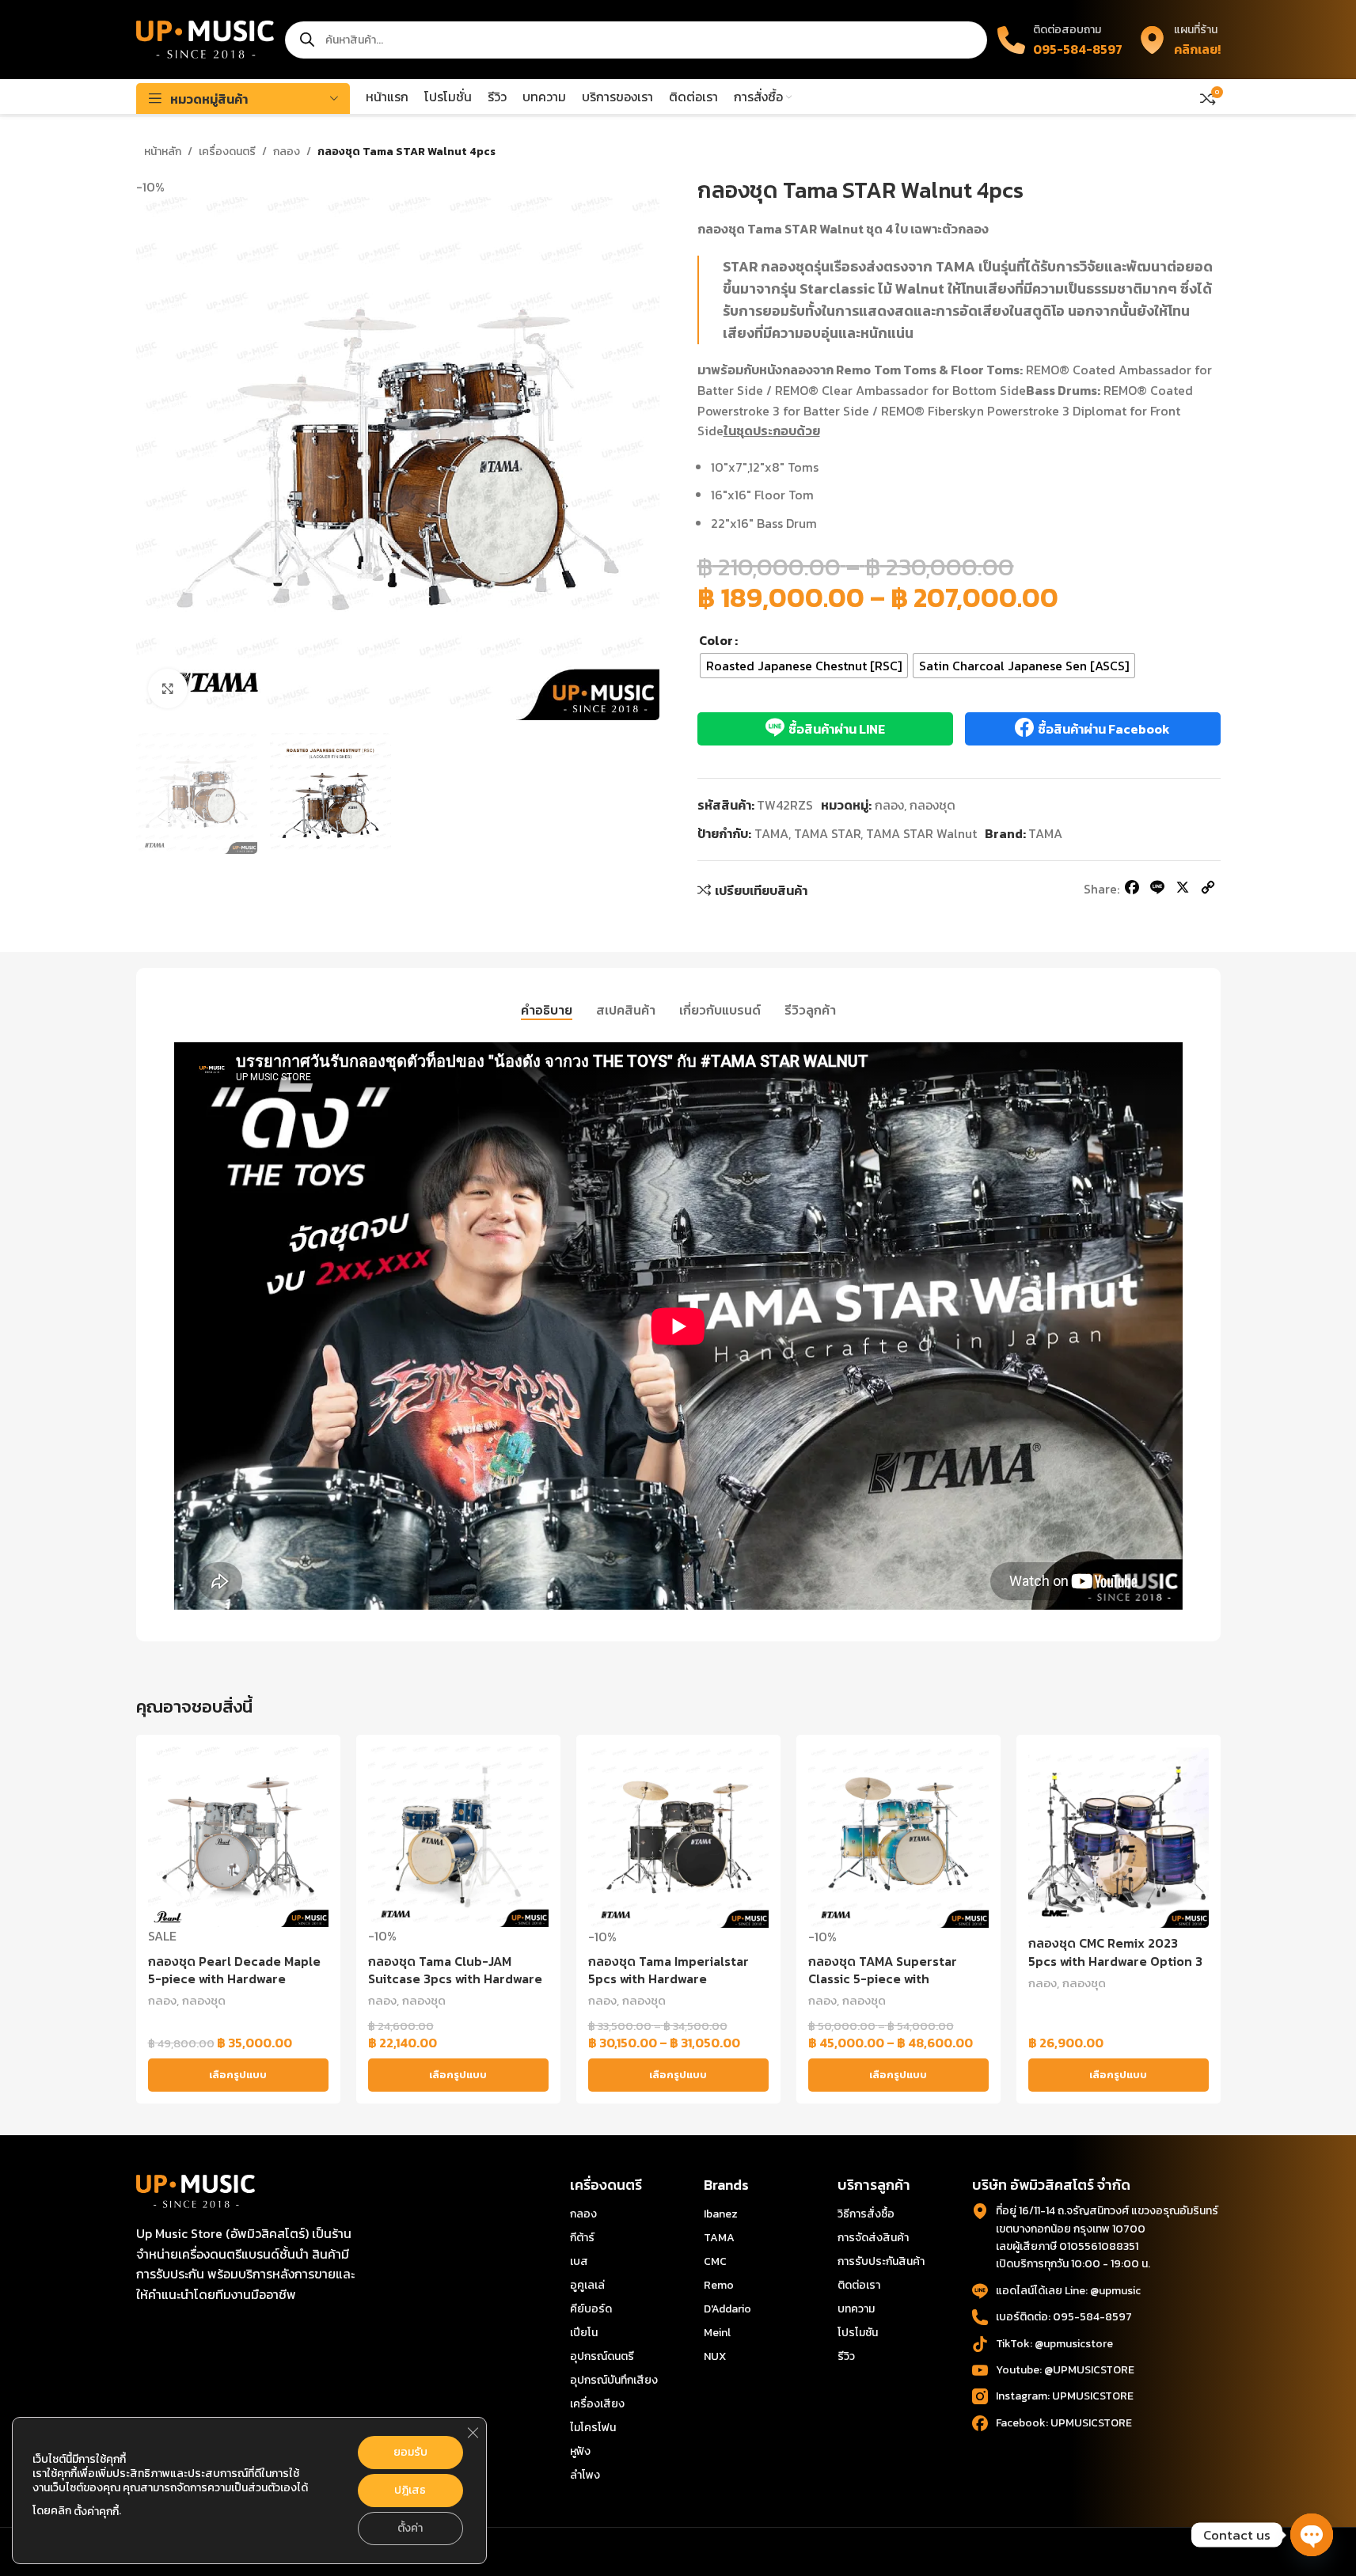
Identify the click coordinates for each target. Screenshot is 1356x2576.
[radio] (804, 666)
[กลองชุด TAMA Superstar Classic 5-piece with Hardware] (898, 1837)
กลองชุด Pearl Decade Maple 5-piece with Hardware (234, 1970)
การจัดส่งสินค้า (873, 2238)
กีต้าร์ (582, 2238)
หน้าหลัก (163, 152)
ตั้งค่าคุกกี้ (96, 2512)
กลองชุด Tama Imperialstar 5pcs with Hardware (669, 1970)
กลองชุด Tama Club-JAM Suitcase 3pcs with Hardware (455, 1970)
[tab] (547, 1010)
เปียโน (584, 2333)
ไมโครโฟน (593, 2428)
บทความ (856, 2309)
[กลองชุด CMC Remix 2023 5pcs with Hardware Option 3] (1119, 1837)
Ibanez (721, 2214)
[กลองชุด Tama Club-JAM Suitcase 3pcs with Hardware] (458, 1837)
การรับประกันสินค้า (881, 2261)
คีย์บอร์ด (591, 2309)
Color (716, 640)
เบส (579, 2261)
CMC (715, 2261)
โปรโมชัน (858, 2333)
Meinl (717, 2333)
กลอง (287, 152)
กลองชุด (932, 805)
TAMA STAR (827, 833)
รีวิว (846, 2356)
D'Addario (727, 2309)
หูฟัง (580, 2451)
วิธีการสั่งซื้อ (866, 2214)
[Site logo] (205, 38)
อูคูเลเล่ (587, 2285)
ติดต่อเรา (859, 2285)
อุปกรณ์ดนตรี (602, 2356)
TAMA (771, 833)
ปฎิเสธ (410, 2490)
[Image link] (196, 2190)
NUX (715, 2356)
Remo (719, 2285)
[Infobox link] (1179, 39)
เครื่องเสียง (597, 2404)
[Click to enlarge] (168, 689)
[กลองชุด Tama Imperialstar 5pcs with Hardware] (678, 1837)
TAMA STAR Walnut (921, 833)
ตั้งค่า (410, 2528)
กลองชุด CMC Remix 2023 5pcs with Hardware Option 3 (1115, 1952)
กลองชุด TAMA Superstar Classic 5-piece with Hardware (883, 1979)
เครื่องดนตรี (227, 152)
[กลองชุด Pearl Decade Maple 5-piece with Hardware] (238, 1837)
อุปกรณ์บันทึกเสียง (614, 2380)
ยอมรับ (410, 2452)
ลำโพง (585, 2475)
